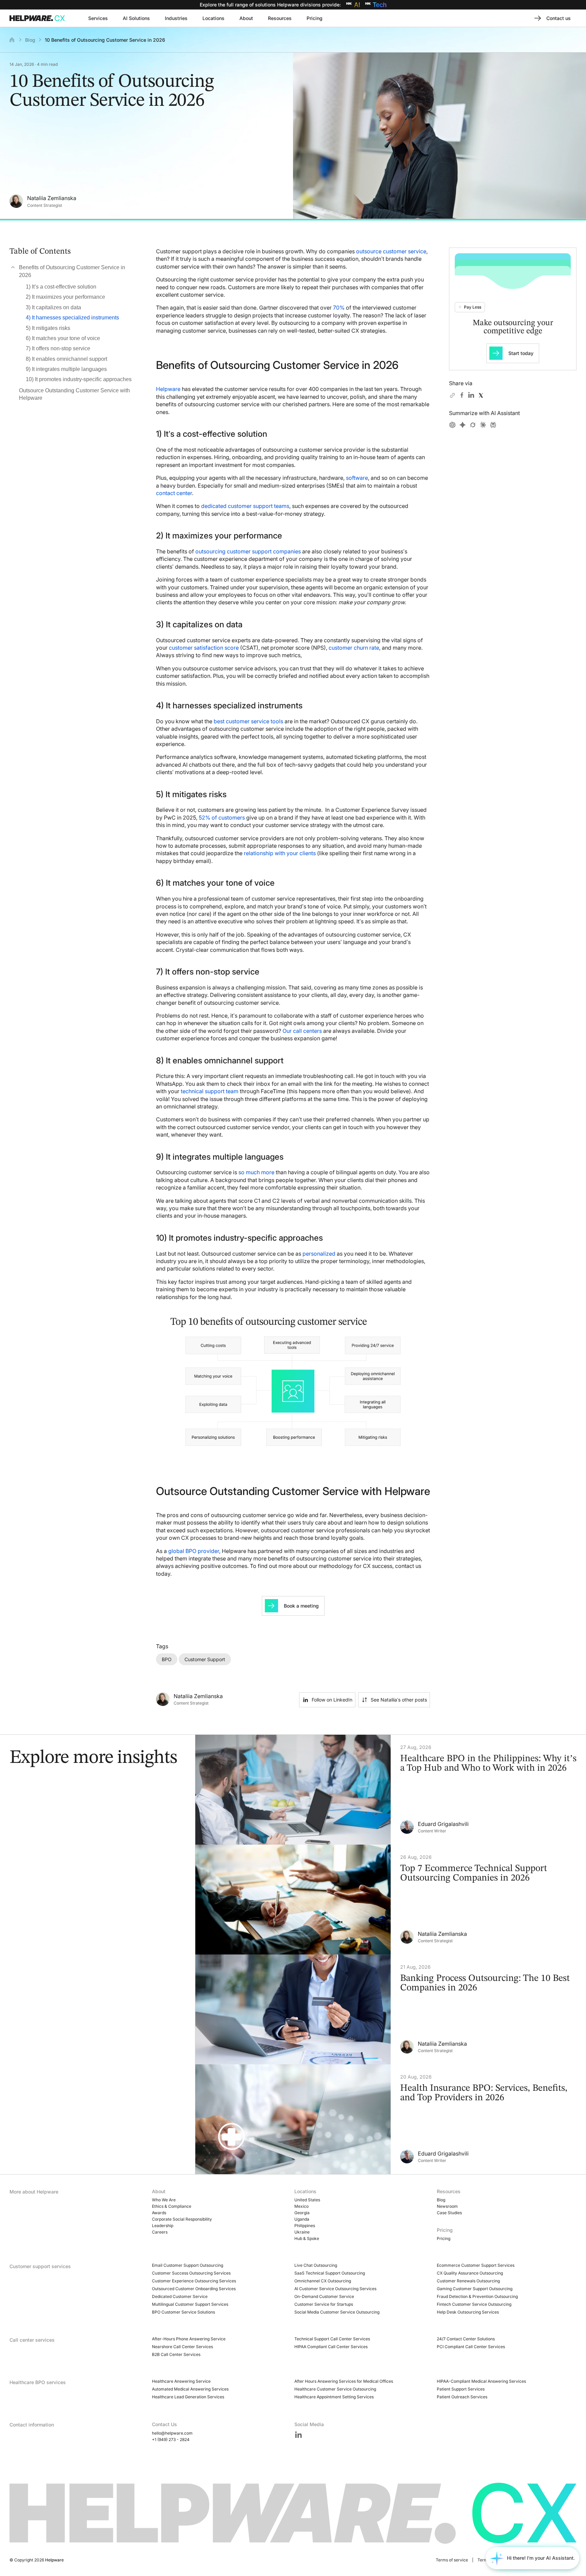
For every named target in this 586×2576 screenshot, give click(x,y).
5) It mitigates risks (48, 328)
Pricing (444, 2238)
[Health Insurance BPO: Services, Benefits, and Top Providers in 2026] (391, 2119)
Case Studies (449, 2213)
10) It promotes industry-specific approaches (79, 379)
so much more (256, 1172)
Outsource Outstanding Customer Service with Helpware (74, 394)
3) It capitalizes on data (53, 307)
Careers (160, 2232)
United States (307, 2200)
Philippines (305, 2226)
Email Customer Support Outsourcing (188, 2265)
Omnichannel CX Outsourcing (323, 2281)
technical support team (210, 1091)
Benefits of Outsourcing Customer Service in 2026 (72, 271)
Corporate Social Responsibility (182, 2219)
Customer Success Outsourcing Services (191, 2273)
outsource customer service (391, 251)
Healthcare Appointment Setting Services (334, 2397)
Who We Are (164, 2200)
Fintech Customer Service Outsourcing (474, 2304)
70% (339, 308)
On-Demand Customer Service (324, 2296)
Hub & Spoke (307, 2238)
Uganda (302, 2219)
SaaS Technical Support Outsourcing (330, 2273)
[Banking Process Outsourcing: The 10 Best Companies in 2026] (391, 2009)
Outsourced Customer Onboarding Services (194, 2289)
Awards (159, 2213)
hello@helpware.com (172, 2433)
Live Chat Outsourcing (316, 2265)
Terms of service (452, 2560)
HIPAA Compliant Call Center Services (331, 2347)
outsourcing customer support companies (248, 551)
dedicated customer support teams (245, 506)
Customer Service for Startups (324, 2304)
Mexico (301, 2206)
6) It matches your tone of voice (63, 338)
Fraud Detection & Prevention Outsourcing (477, 2296)
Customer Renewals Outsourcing (468, 2281)
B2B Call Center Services (176, 2354)
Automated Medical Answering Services (190, 2389)
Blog (30, 40)
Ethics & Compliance (172, 2206)
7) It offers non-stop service (58, 348)
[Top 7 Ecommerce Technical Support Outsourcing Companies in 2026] (391, 1900)
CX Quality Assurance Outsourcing (470, 2273)
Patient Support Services (461, 2389)
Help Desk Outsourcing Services (468, 2312)
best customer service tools (248, 721)
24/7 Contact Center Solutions (466, 2339)
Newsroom (447, 2206)
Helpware (168, 389)
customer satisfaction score (204, 648)
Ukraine (302, 2232)
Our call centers (302, 1031)
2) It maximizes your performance (65, 297)
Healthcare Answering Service (181, 2381)
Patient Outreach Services (462, 2397)
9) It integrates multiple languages (66, 369)
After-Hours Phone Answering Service (189, 2339)
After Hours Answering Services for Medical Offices (344, 2381)
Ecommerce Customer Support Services (476, 2265)
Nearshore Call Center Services (182, 2347)
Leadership (163, 2226)
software (357, 478)
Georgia (302, 2213)
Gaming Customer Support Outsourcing (475, 2289)
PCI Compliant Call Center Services (471, 2347)
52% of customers (222, 818)
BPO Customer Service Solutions (183, 2312)
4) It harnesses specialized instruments (72, 318)
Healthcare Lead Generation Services (188, 2397)
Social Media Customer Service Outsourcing (337, 2312)
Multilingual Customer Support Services (190, 2304)
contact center (174, 493)
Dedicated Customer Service (180, 2296)
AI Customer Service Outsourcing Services (335, 2289)
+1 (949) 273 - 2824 (171, 2440)
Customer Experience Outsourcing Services (194, 2281)
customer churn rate (354, 648)
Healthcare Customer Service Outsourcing (335, 2389)
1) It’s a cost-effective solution (61, 287)
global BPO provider (194, 1551)
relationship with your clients (280, 853)
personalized (319, 1254)
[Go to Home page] (39, 18)
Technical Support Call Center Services (332, 2339)
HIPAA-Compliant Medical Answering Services (481, 2381)
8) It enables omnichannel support (66, 359)
